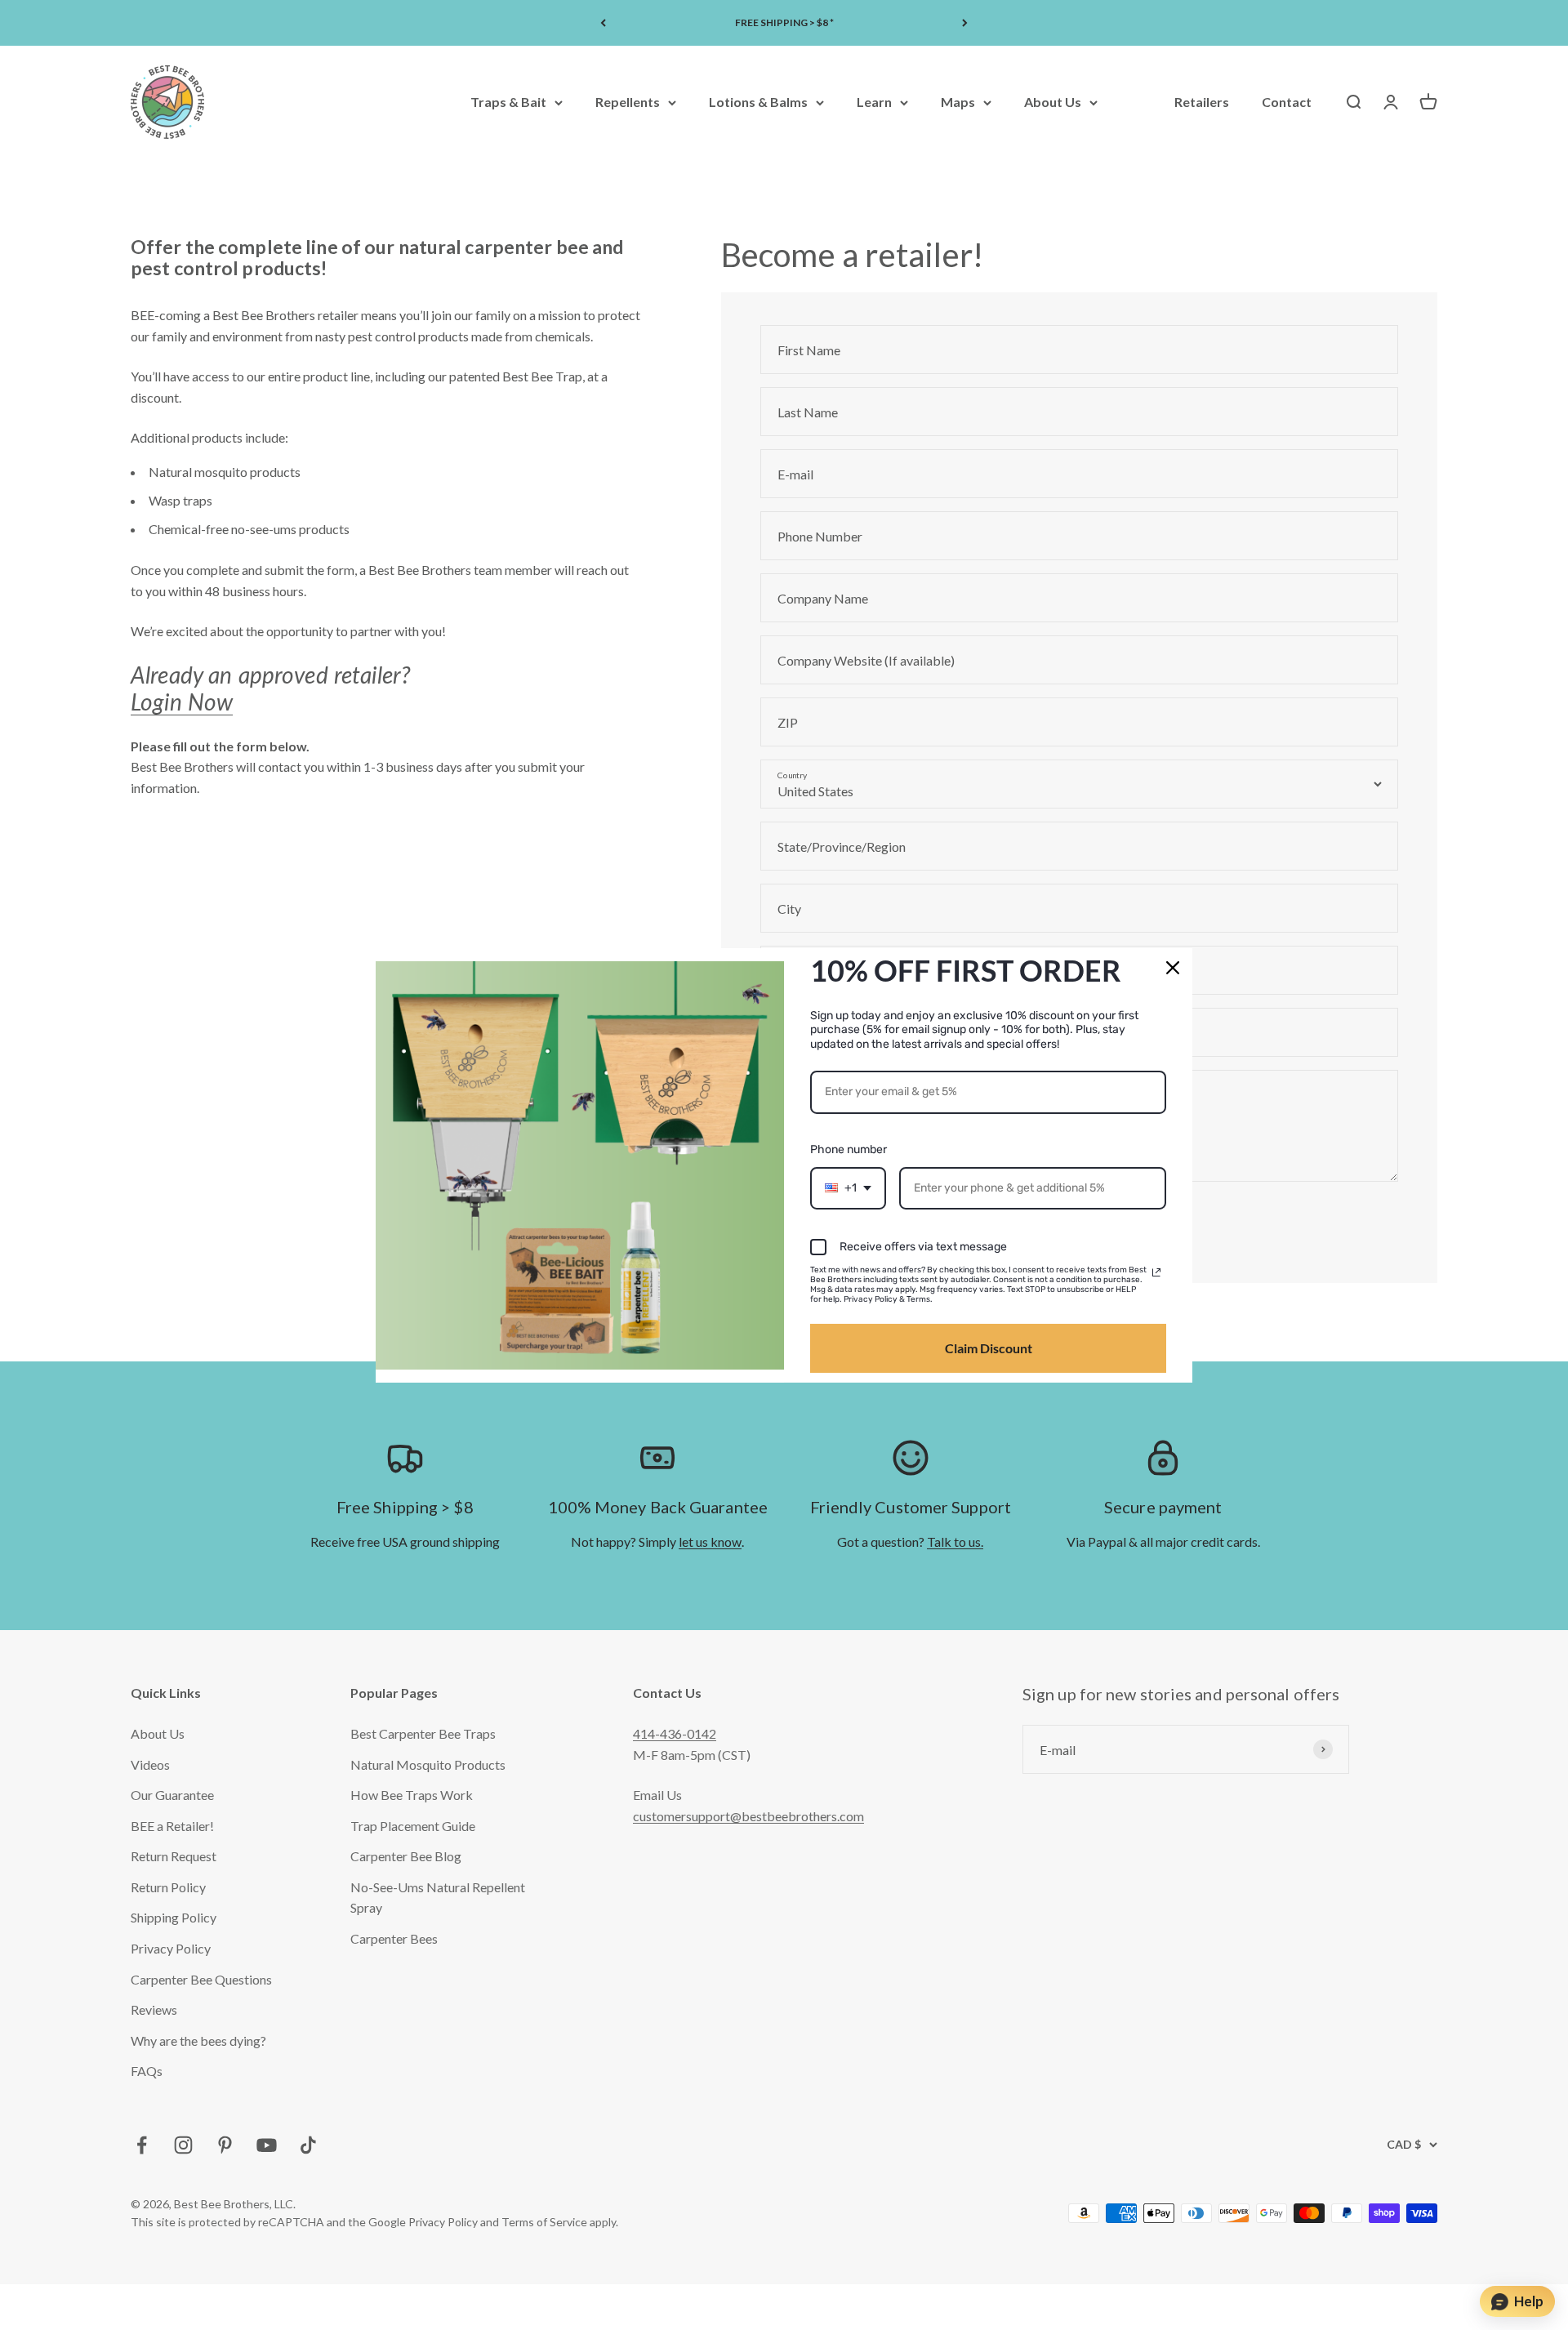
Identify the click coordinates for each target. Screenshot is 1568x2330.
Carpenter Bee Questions (201, 1979)
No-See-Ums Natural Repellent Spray (438, 1898)
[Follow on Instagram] (183, 2145)
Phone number (849, 1149)
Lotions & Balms (758, 102)
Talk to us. (955, 1541)
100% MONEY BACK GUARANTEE (784, 22)
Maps (958, 102)
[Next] (965, 23)
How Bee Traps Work (412, 1795)
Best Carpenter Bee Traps (423, 1733)
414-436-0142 (675, 1733)
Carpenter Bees (394, 1938)
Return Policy (168, 1887)
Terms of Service (544, 2222)
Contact (1287, 102)
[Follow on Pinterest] (225, 2145)
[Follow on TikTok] (308, 2145)
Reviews (154, 2009)
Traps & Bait (508, 102)
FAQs (147, 2071)
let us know (710, 1541)
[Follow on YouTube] (267, 2145)
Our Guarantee (172, 1795)
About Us (1053, 102)
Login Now (182, 702)
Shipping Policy (174, 1917)
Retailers (1202, 102)
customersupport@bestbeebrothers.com (748, 1816)
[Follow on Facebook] (142, 2145)
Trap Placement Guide (413, 1826)
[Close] (1173, 967)
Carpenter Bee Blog (406, 1856)
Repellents (628, 102)
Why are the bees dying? (198, 2040)
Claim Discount (989, 1348)
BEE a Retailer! (172, 1826)
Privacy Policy (171, 1948)
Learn (874, 102)
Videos (150, 1764)
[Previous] (603, 23)
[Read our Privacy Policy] (1156, 1272)
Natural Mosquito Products (428, 1764)
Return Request (174, 1856)
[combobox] (848, 1189)
